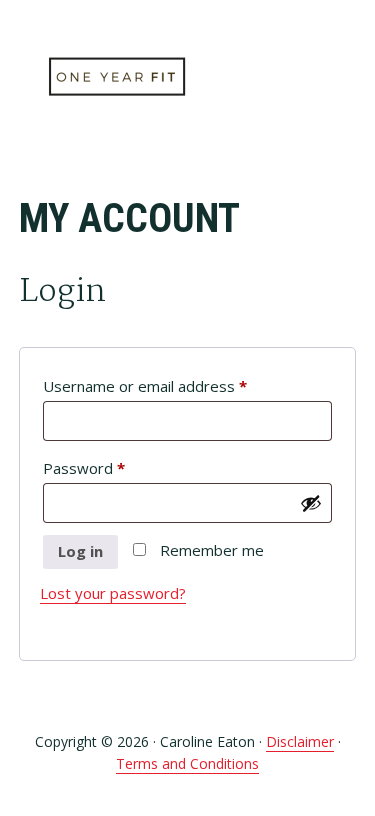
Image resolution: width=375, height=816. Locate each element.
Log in (80, 551)
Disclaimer (300, 741)
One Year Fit (119, 77)
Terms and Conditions (187, 763)
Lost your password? (113, 593)
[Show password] (311, 503)
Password (115, 467)
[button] (343, 77)
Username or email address (176, 385)
